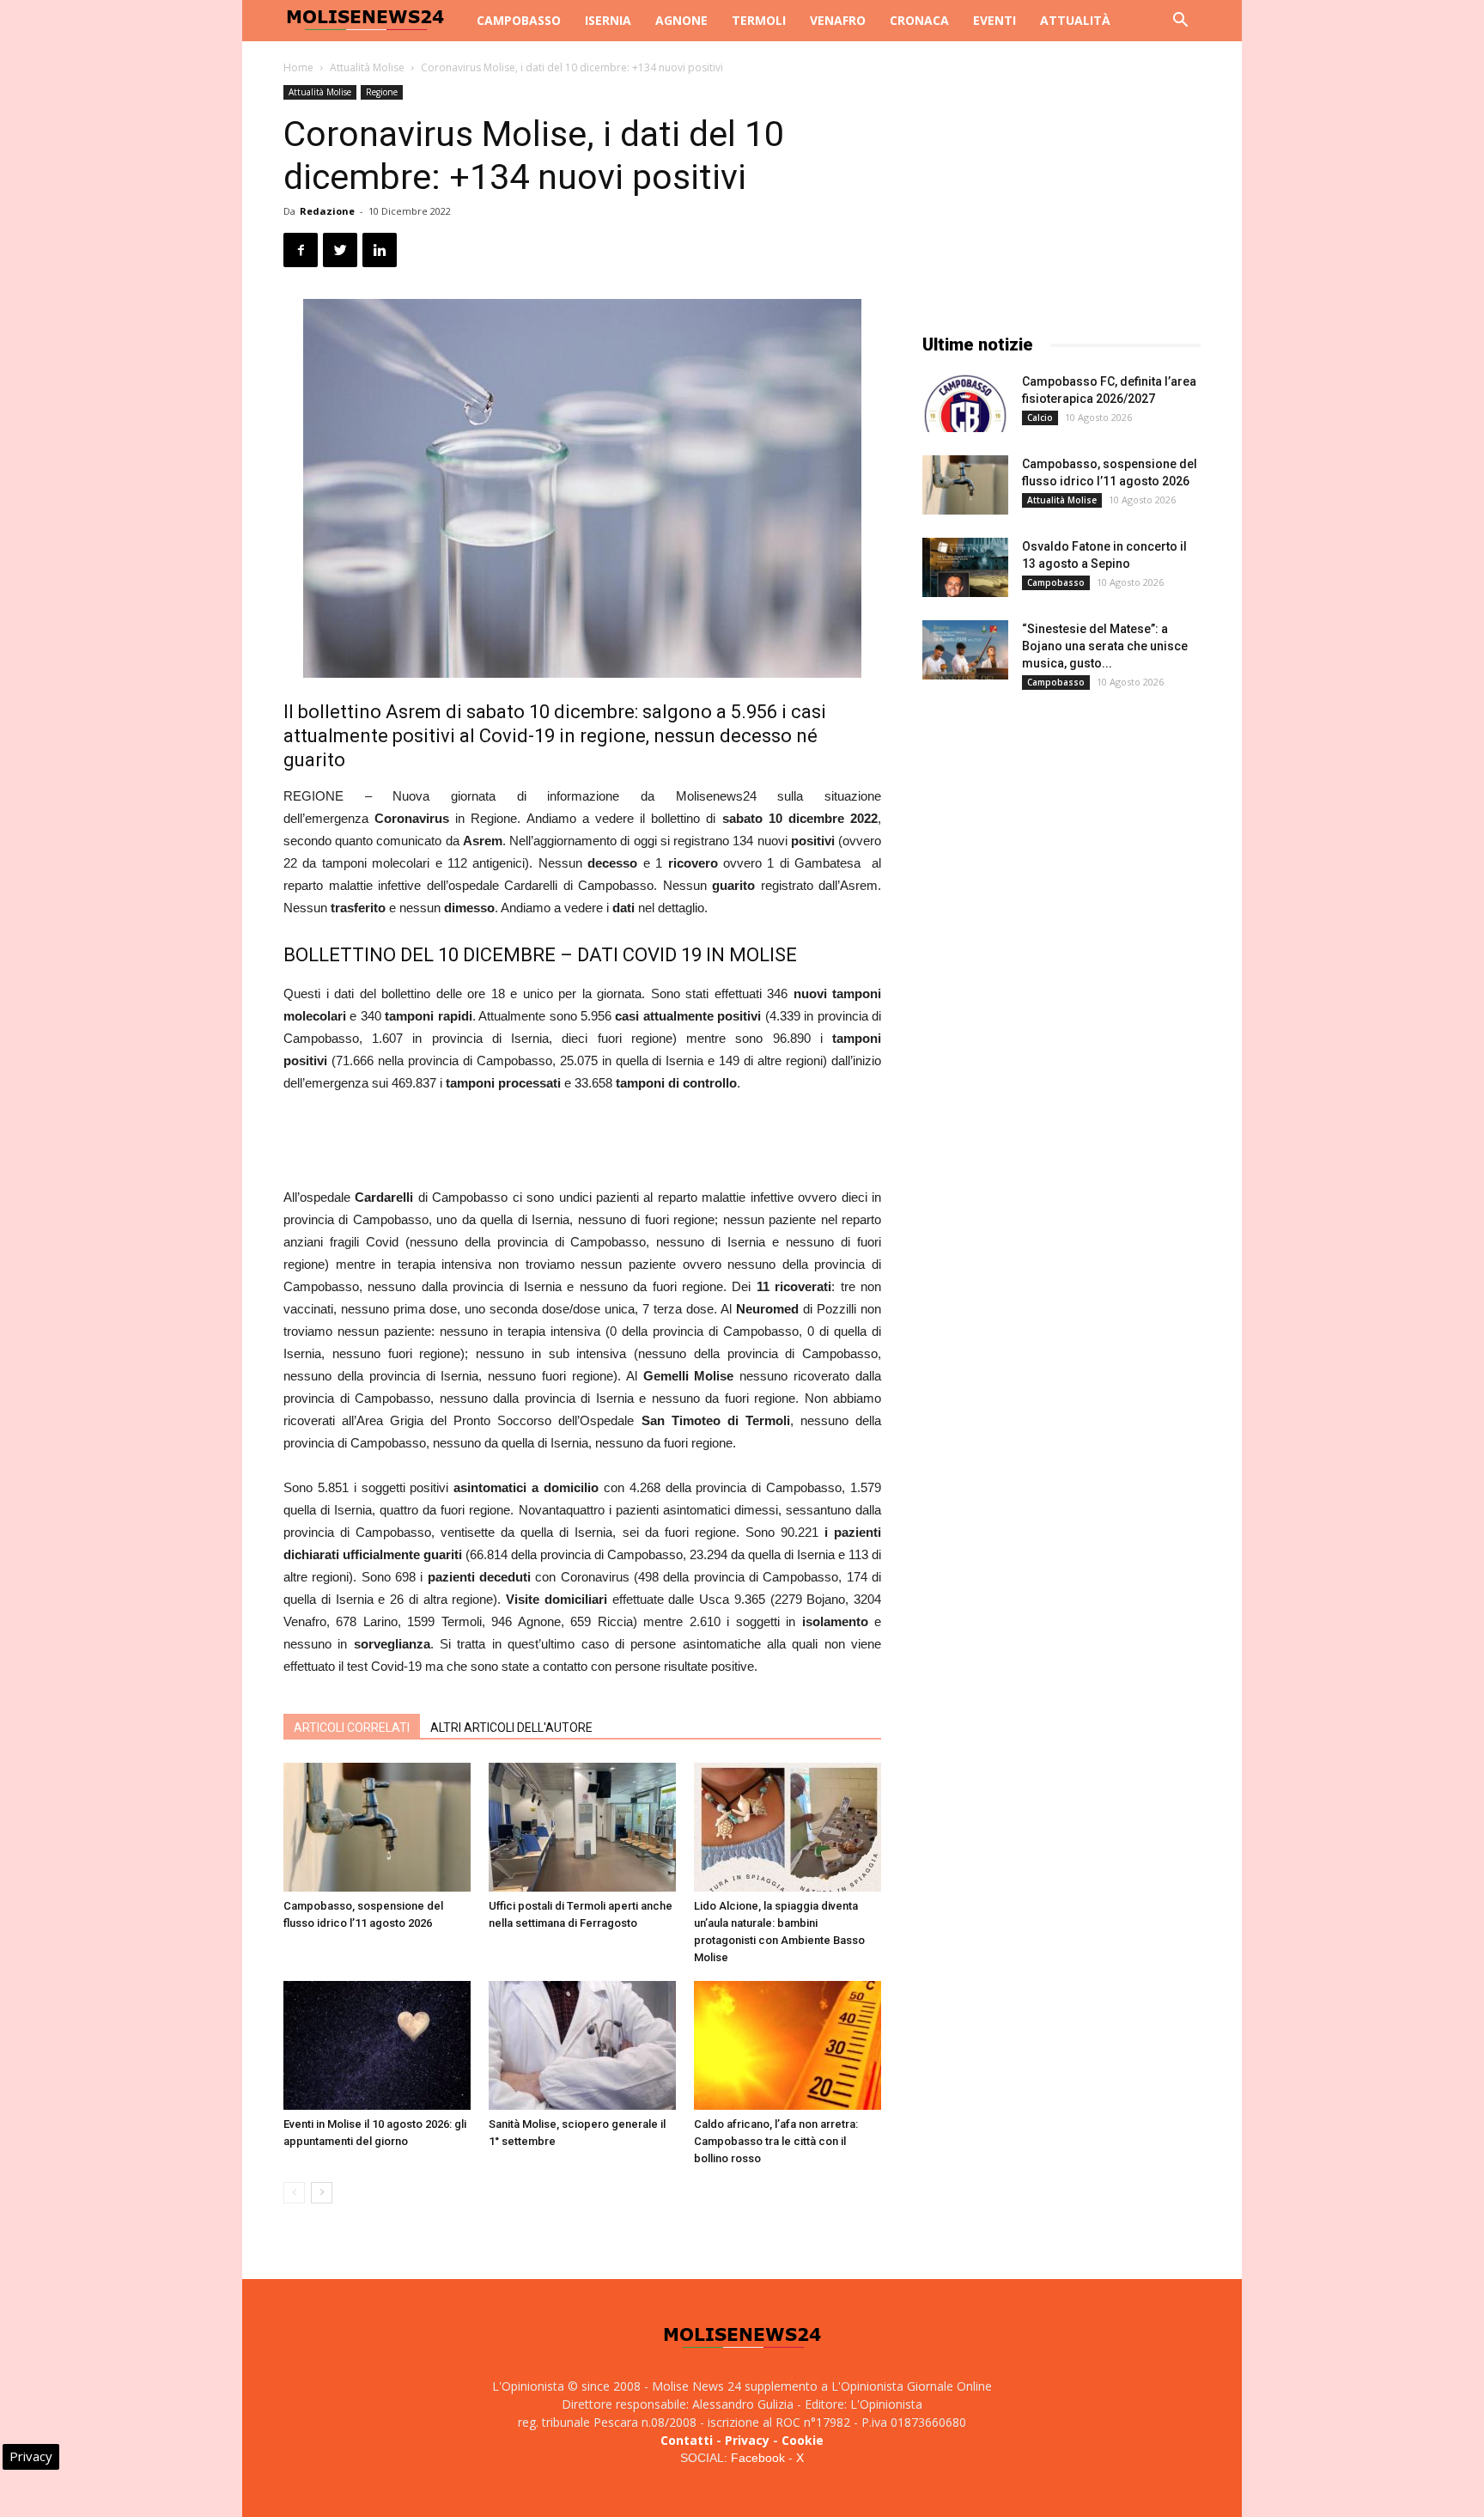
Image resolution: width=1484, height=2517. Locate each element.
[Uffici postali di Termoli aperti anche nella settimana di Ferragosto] (582, 1827)
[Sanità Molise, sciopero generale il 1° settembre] (582, 2045)
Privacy (747, 2440)
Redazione (327, 211)
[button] (1180, 22)
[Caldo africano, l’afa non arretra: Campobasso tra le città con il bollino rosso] (788, 2045)
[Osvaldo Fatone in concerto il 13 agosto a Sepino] (965, 567)
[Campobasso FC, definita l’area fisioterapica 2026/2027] (965, 402)
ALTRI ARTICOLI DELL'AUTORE (511, 1728)
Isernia (608, 20)
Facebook (758, 2458)
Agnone (681, 20)
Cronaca (919, 20)
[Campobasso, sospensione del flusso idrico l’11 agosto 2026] (377, 1827)
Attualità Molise (367, 67)
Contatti (687, 2440)
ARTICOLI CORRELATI (352, 1728)
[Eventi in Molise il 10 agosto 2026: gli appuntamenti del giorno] (377, 2045)
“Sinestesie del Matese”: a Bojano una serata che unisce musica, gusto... (1105, 646)
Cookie (803, 2440)
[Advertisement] (582, 1143)
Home (298, 67)
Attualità (1075, 20)
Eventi (994, 20)
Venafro (838, 20)
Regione (382, 92)
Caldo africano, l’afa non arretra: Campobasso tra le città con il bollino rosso (776, 2141)
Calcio (1040, 417)
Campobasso (519, 20)
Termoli (759, 20)
